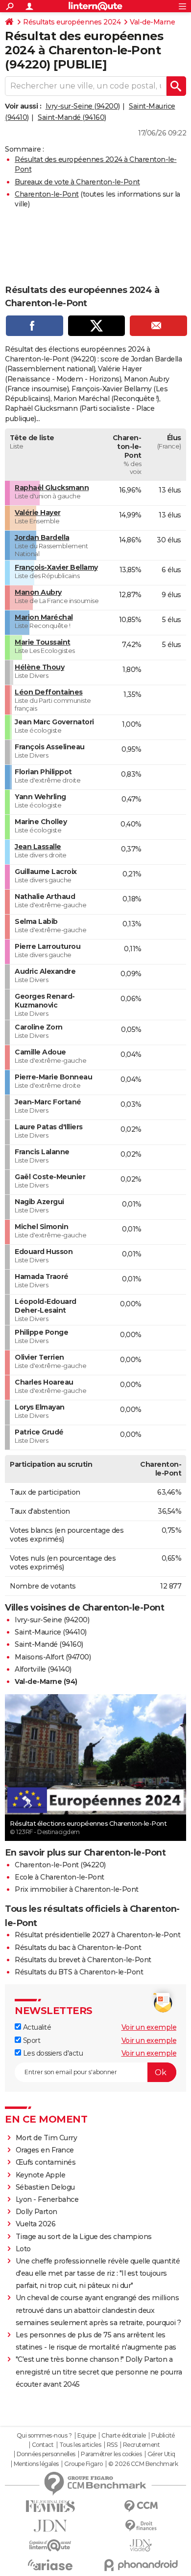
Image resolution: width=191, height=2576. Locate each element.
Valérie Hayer (38, 513)
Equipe (87, 2436)
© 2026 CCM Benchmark (143, 2464)
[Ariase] (50, 2565)
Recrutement (142, 2445)
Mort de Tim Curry (47, 2138)
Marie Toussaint (43, 642)
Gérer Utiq (161, 2454)
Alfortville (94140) (43, 1669)
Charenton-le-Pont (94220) (60, 1865)
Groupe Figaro (84, 2464)
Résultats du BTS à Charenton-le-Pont (79, 1972)
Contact (43, 2445)
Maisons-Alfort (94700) (53, 1657)
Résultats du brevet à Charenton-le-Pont (83, 1960)
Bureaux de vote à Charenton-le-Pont (77, 182)
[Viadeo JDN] (141, 2545)
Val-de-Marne (152, 22)
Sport (31, 2040)
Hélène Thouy (39, 667)
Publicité (163, 2436)
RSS (112, 2445)
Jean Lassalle (38, 847)
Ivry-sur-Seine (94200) (83, 106)
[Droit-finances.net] (141, 2526)
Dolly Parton (36, 2212)
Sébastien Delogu (45, 2187)
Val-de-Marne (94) (46, 1681)
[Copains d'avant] (50, 2545)
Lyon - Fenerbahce (47, 2199)
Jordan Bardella (42, 538)
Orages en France (45, 2150)
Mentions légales (36, 2464)
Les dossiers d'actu (52, 2053)
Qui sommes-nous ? (44, 2436)
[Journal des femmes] (50, 2506)
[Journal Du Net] (50, 2526)
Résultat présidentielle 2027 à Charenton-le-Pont (97, 1935)
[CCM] (141, 2506)
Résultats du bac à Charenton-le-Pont (78, 1948)
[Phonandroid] (141, 2565)
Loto (23, 2249)
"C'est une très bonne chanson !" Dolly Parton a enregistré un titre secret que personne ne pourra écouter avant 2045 (99, 2372)
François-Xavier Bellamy (56, 567)
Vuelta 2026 (36, 2224)
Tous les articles (80, 2445)
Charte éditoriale (124, 2436)
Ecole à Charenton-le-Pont (60, 1877)
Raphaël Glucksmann (52, 488)
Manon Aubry (38, 592)
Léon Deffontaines (49, 692)
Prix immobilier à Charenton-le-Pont (77, 1889)
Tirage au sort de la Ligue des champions (84, 2237)
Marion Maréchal (44, 617)
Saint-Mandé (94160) (72, 117)
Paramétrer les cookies (111, 2454)
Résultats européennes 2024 (72, 22)
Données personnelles (46, 2454)
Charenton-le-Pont (47, 194)
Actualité (36, 2027)
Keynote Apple (41, 2175)
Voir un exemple (149, 2027)
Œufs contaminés (46, 2162)
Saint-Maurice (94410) (51, 1632)
